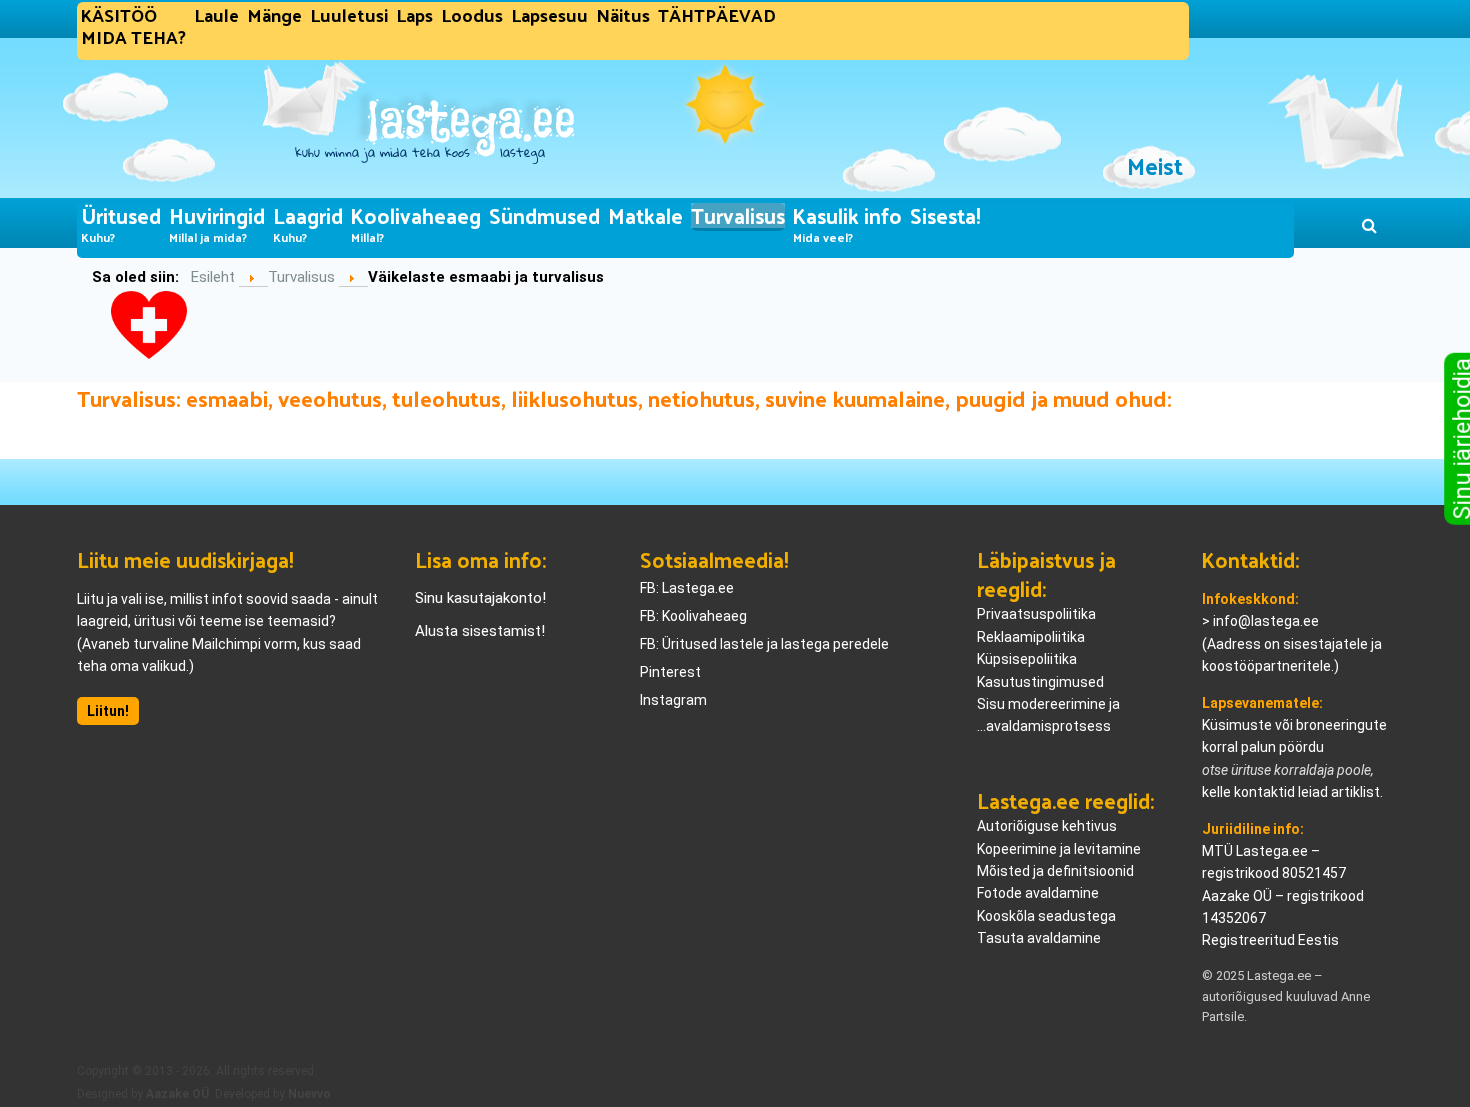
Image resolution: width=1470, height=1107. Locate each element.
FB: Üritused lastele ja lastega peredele (764, 644)
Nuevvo (309, 1094)
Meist (1155, 165)
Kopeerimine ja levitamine (1059, 849)
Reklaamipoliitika (1031, 637)
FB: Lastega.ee (687, 588)
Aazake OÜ (177, 1094)
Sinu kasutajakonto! (480, 598)
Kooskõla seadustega (1046, 916)
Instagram (673, 700)
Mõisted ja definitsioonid (1055, 871)
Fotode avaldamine (1038, 893)
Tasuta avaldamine (1039, 938)
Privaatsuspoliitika (1036, 614)
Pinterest (670, 672)
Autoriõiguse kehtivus (1047, 826)
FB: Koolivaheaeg (693, 616)
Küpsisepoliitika (1027, 659)
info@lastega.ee (1266, 621)
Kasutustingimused (1040, 682)
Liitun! (108, 711)
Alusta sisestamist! (480, 631)
